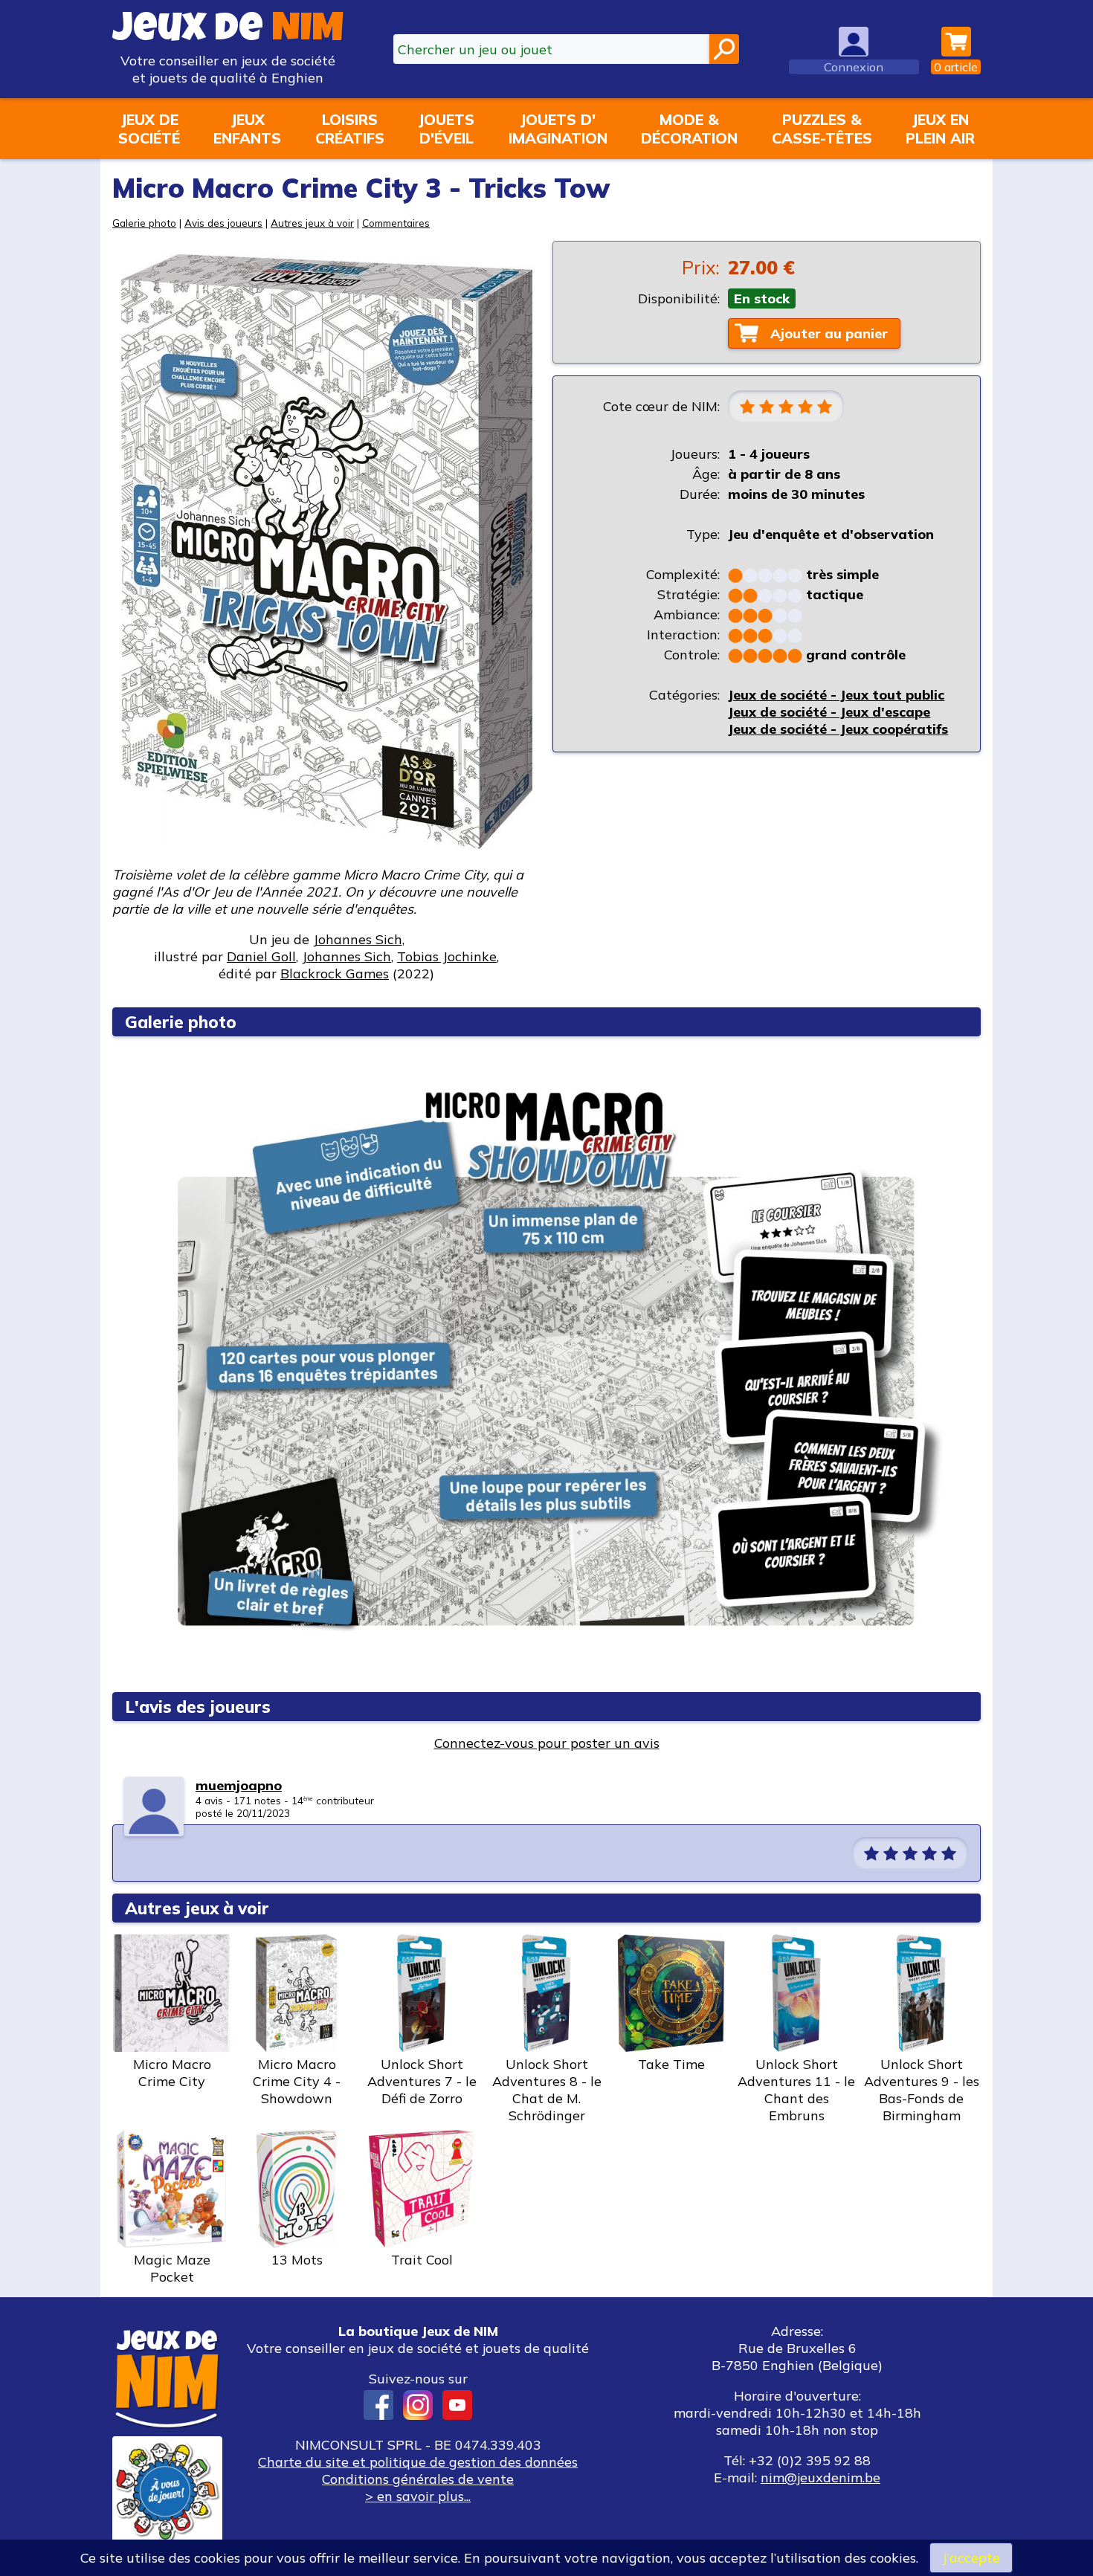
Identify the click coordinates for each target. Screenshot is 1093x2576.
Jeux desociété (149, 129)
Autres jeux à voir (312, 223)
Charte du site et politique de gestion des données (418, 2462)
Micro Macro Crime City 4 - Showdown (297, 2081)
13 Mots (297, 2260)
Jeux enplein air (940, 129)
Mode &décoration (689, 129)
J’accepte (971, 2558)
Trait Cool (422, 2260)
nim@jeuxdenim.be (820, 2477)
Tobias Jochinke (447, 956)
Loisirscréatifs (350, 129)
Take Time (671, 2064)
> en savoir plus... (418, 2496)
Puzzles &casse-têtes (822, 129)
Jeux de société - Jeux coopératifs (838, 729)
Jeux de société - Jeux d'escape (829, 712)
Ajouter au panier (829, 333)
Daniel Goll (261, 956)
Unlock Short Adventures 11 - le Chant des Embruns (796, 2090)
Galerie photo (144, 223)
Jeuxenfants (247, 129)
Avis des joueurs (223, 223)
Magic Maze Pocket (172, 2268)
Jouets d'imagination (558, 129)
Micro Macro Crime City (172, 2073)
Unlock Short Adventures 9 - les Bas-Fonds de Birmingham (922, 2090)
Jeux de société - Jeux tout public (836, 695)
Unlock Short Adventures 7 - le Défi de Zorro (422, 2081)
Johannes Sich (358, 939)
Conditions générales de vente (418, 2479)
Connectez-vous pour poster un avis (547, 1743)
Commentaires (396, 223)
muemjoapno (239, 1785)
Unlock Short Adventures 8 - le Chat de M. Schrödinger (547, 2090)
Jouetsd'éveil (446, 129)
